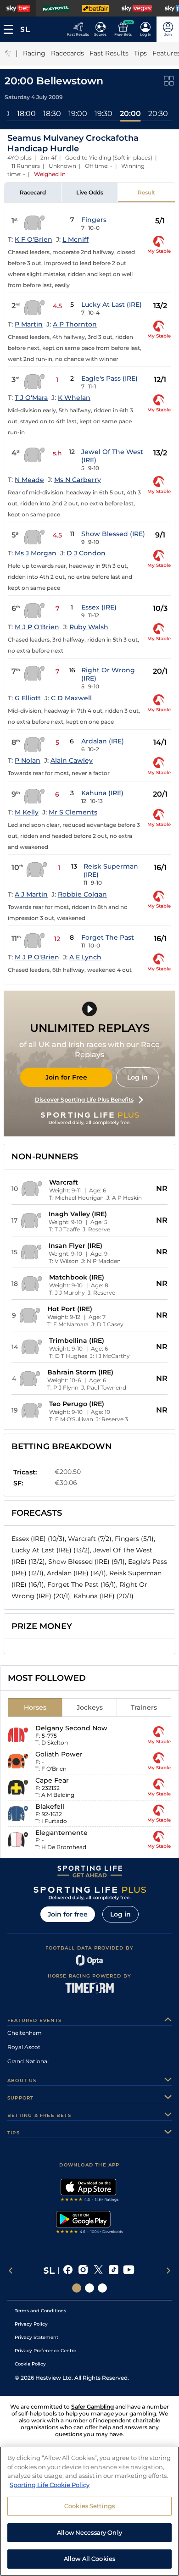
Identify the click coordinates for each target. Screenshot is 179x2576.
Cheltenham (25, 2033)
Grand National (28, 2061)
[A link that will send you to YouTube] (129, 2271)
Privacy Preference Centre (45, 2351)
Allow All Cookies (89, 2559)
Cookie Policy (30, 2364)
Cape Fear (52, 1780)
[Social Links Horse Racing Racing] (89, 2288)
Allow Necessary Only (89, 2532)
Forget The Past (108, 937)
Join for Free (66, 1077)
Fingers (94, 220)
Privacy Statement (36, 2337)
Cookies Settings (89, 2506)
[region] (89, 2511)
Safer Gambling (92, 2407)
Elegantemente (62, 1833)
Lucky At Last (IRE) (112, 305)
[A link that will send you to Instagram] (83, 2271)
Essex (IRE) (99, 607)
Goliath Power (59, 1754)
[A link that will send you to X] (98, 2271)
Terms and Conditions (40, 2311)
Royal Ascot (24, 2047)
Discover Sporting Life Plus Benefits (84, 1100)
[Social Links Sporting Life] (77, 2288)
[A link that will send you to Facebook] (68, 2271)
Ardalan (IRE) (103, 741)
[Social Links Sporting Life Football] (102, 2288)
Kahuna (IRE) (102, 793)
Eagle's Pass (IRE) (109, 378)
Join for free (68, 1914)
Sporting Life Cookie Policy (50, 2485)
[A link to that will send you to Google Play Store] (90, 2223)
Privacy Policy (31, 2324)
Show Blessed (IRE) (113, 534)
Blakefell (50, 1806)
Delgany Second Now (71, 1728)
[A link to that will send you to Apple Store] (90, 2191)
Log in (137, 1077)
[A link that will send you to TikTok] (114, 2271)
